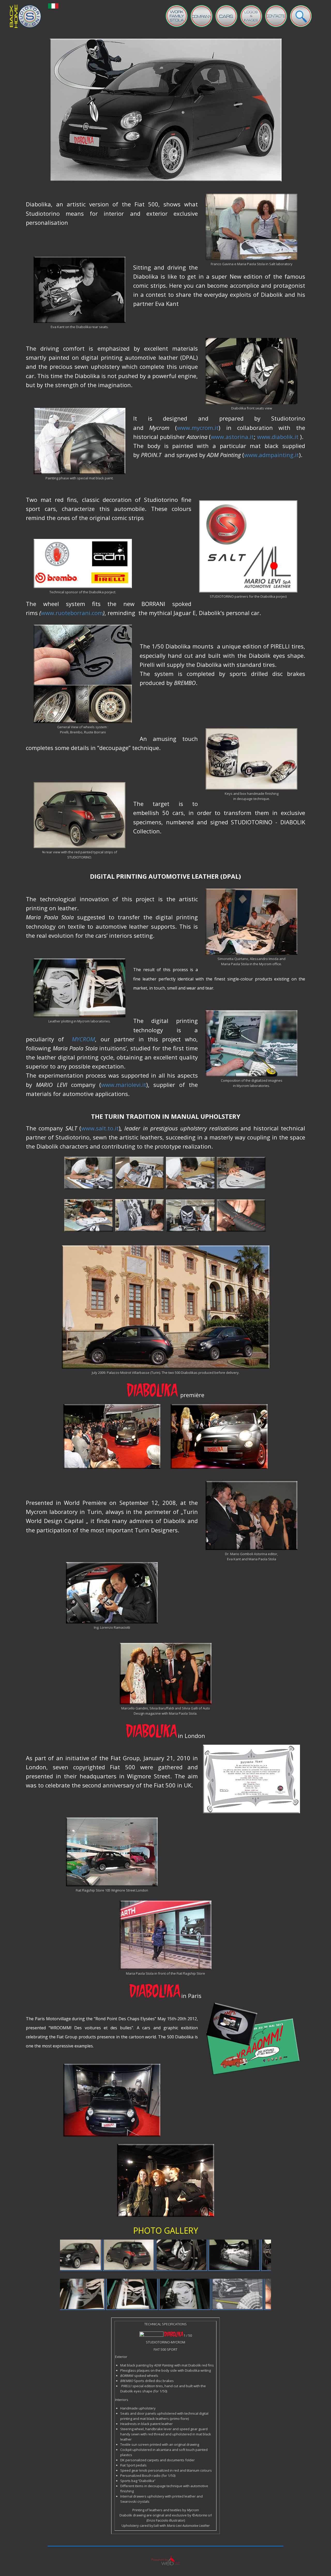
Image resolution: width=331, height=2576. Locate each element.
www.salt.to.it (100, 1128)
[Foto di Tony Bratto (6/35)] (148, 2255)
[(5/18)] (99, 2294)
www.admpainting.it (272, 455)
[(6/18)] (152, 2294)
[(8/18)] (258, 2294)
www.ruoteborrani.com (72, 613)
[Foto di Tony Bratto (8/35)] (254, 2255)
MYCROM (83, 1039)
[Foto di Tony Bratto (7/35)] (201, 2255)
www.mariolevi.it (124, 1085)
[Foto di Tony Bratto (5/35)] (96, 2255)
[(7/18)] (205, 2294)
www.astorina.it (232, 437)
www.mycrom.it (198, 428)
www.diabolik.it (278, 437)
